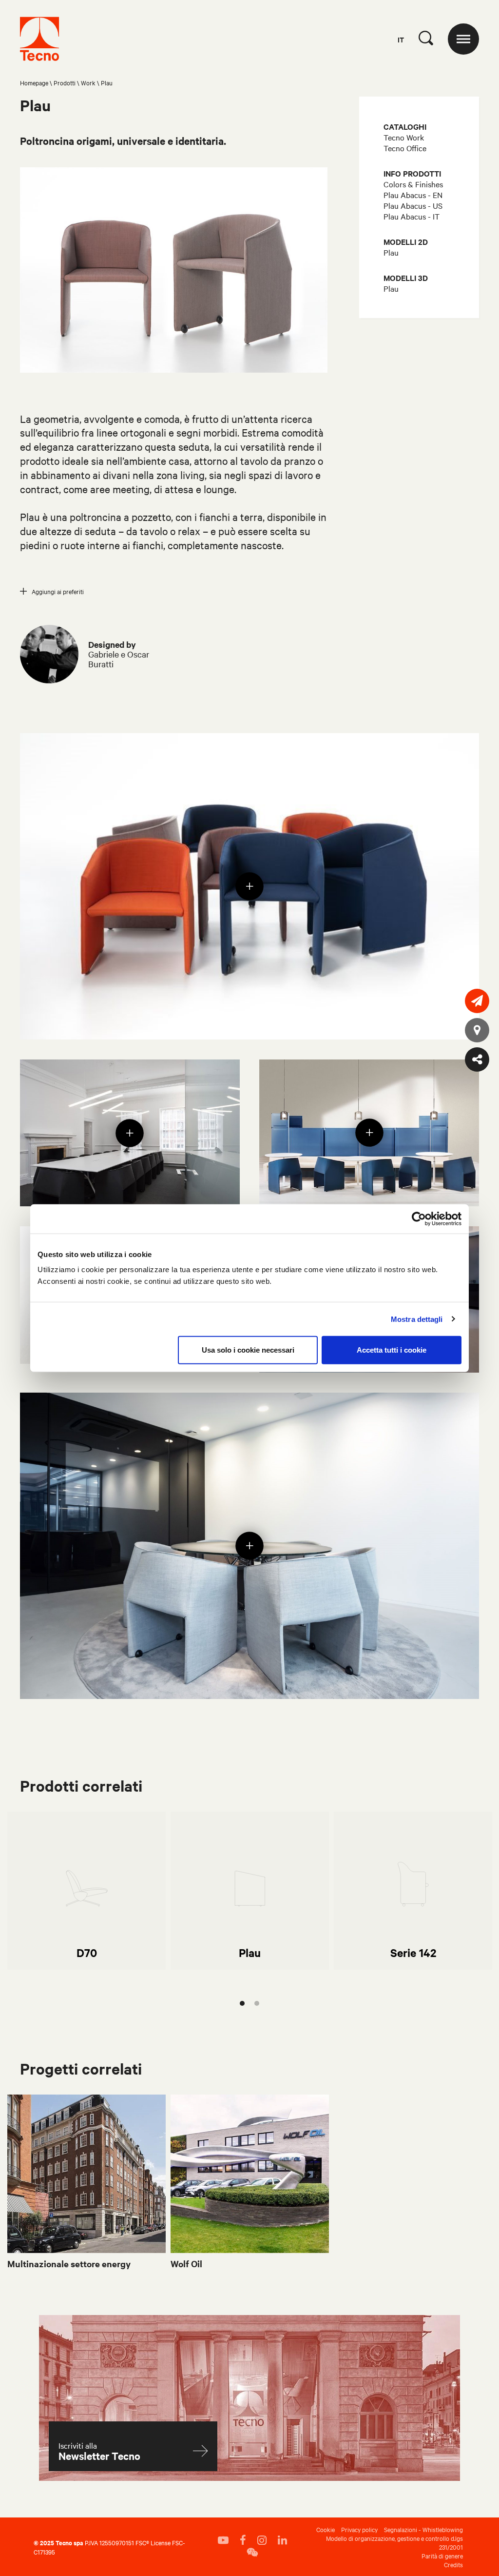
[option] (86, 1891)
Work (88, 82)
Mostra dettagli (417, 1319)
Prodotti (65, 82)
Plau (391, 252)
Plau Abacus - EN (413, 195)
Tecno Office (405, 148)
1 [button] (242, 2003)
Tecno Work (404, 137)
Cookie (326, 2529)
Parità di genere (442, 2556)
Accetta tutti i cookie (392, 1350)
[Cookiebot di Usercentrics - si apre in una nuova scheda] (419, 1218)
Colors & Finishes (413, 184)
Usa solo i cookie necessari (248, 1350)
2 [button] (257, 2003)
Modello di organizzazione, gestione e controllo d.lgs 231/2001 (394, 2542)
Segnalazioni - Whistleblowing (423, 2529)
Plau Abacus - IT (412, 216)
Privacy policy (359, 2529)
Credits (453, 2564)
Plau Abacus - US (413, 205)
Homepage (34, 82)
